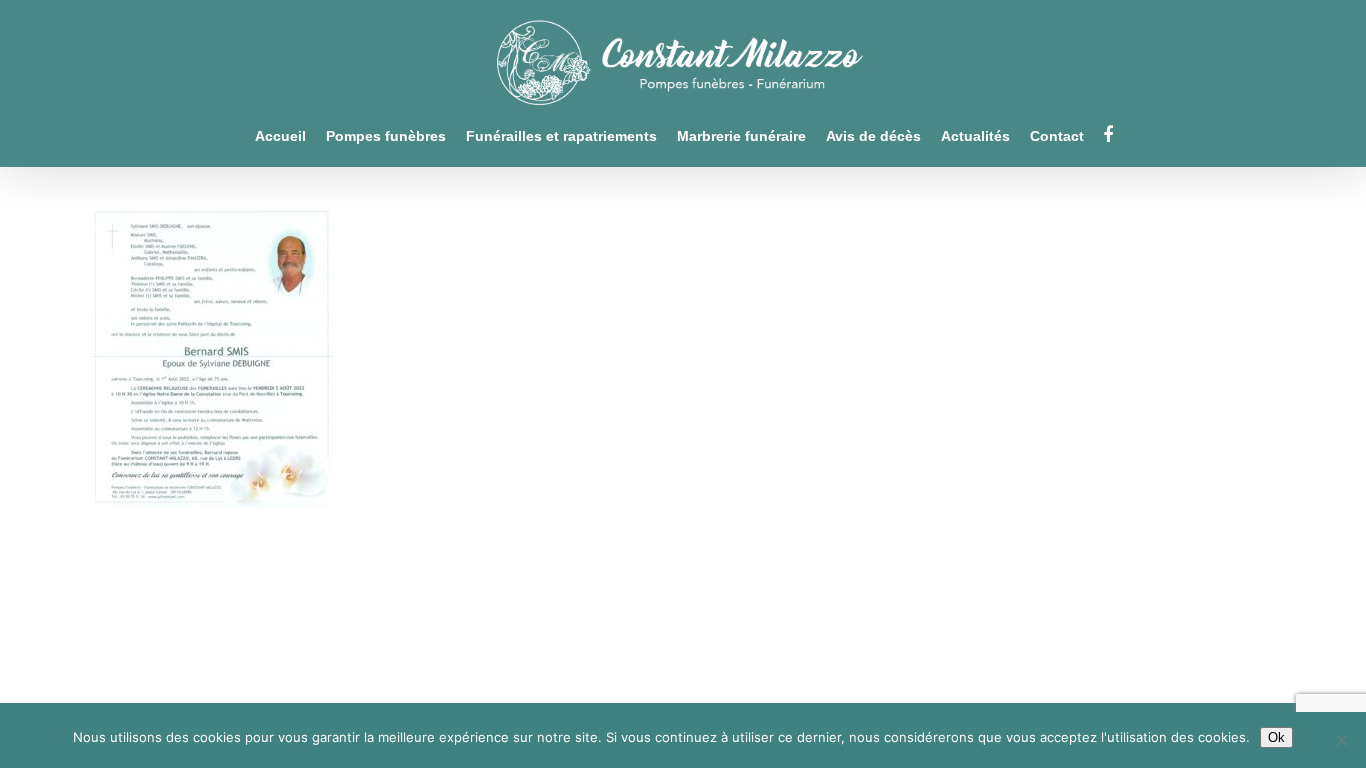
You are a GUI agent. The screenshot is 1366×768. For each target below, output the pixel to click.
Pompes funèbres (386, 137)
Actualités (975, 137)
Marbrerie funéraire (741, 137)
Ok (1276, 737)
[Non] (1341, 740)
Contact (1057, 137)
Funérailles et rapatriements (561, 137)
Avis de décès (873, 137)
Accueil (280, 137)
